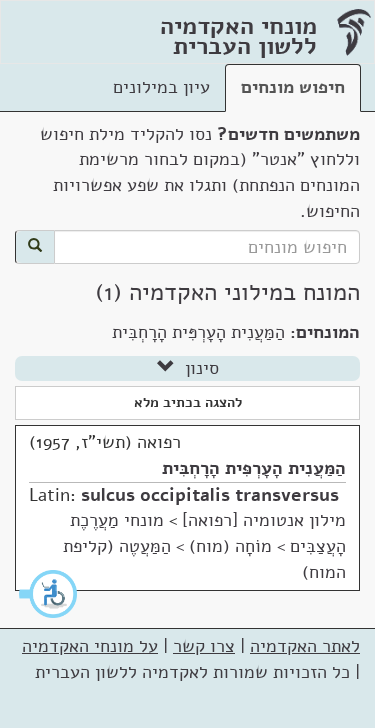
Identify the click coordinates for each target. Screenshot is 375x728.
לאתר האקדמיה (305, 646)
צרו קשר (204, 646)
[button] (49, 594)
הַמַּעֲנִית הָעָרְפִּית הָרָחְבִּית (254, 468)
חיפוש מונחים (293, 87)
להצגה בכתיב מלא (188, 402)
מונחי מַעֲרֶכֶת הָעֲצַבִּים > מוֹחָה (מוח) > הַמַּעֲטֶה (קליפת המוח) (204, 545)
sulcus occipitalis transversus (210, 495)
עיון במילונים (161, 87)
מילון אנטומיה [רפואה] (264, 520)
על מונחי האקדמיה (90, 646)
